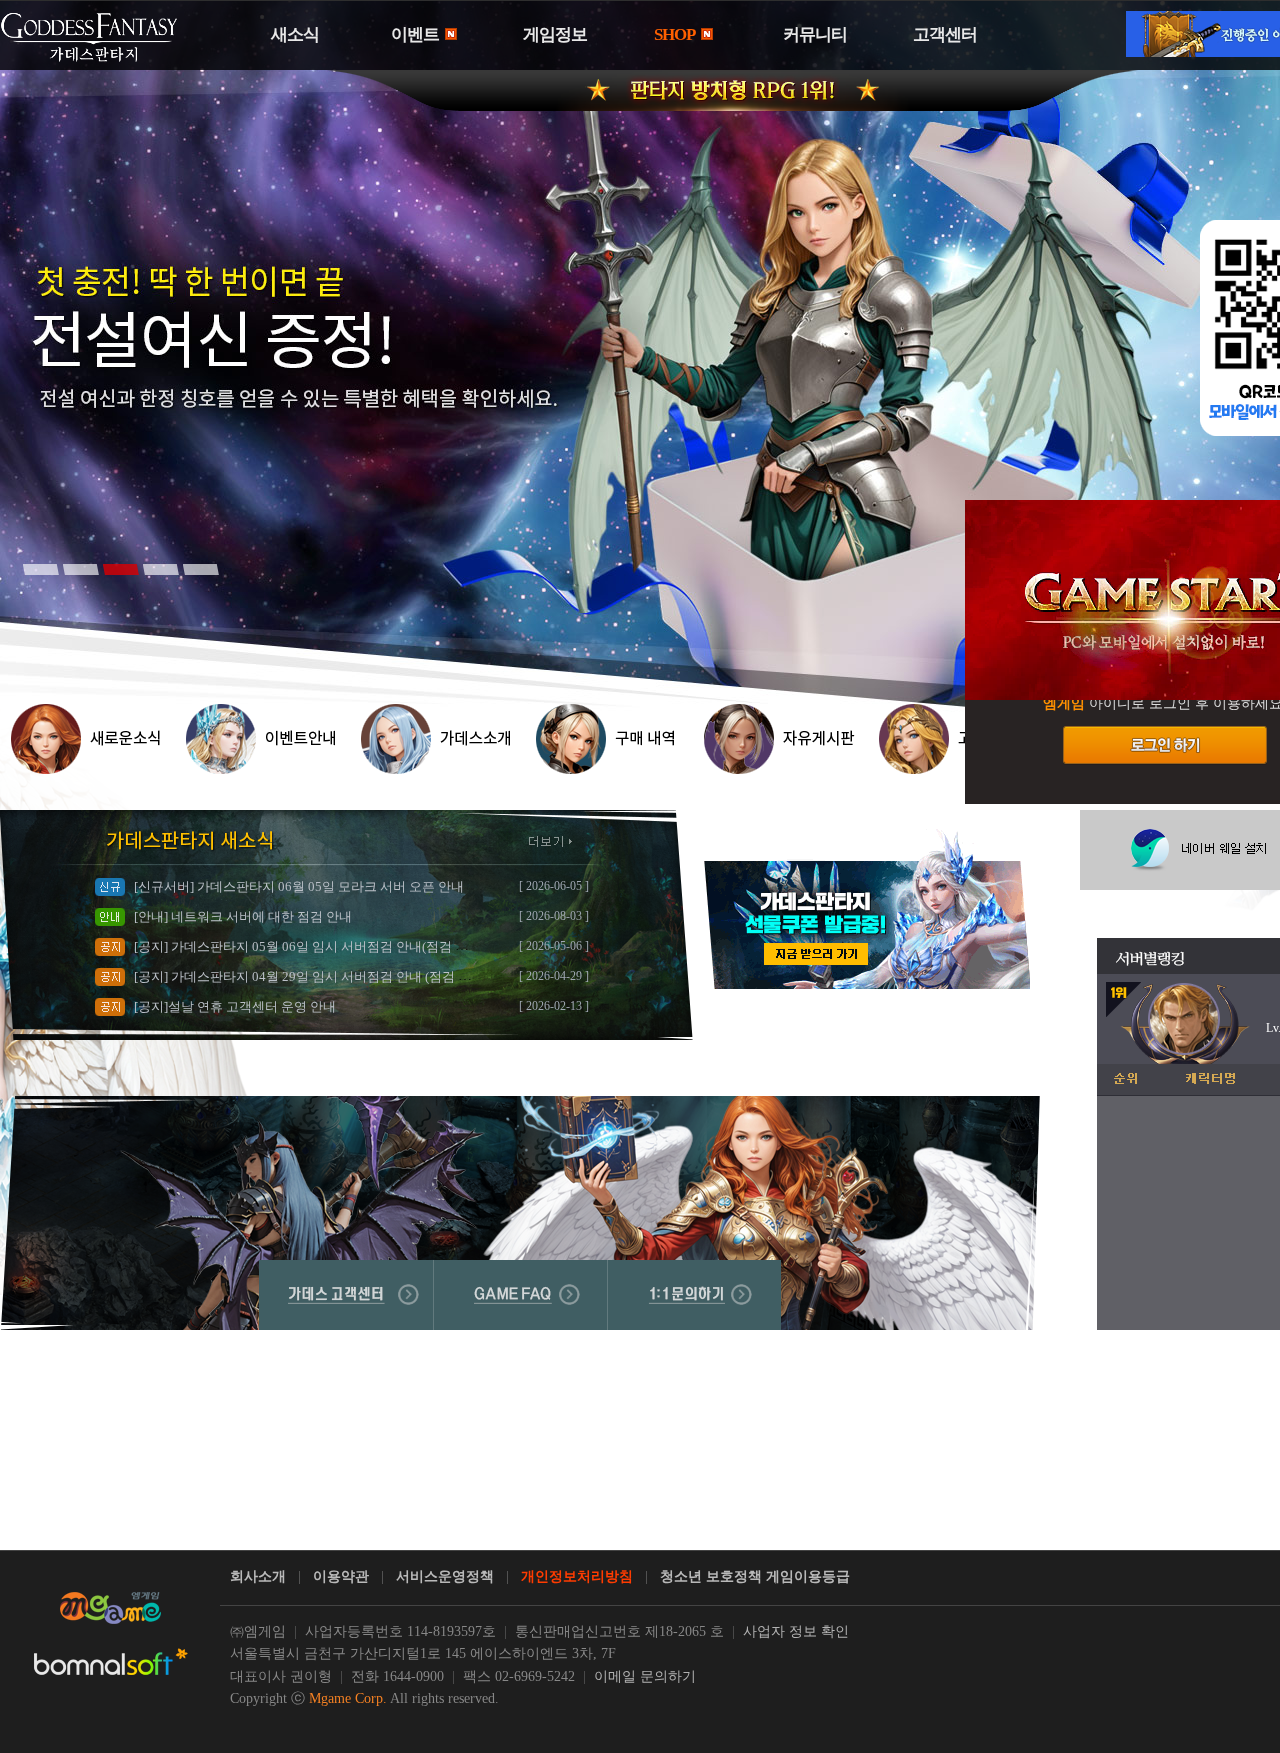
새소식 (295, 34)
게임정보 (555, 34)
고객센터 (945, 34)
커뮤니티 (815, 34)
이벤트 (416, 34)
